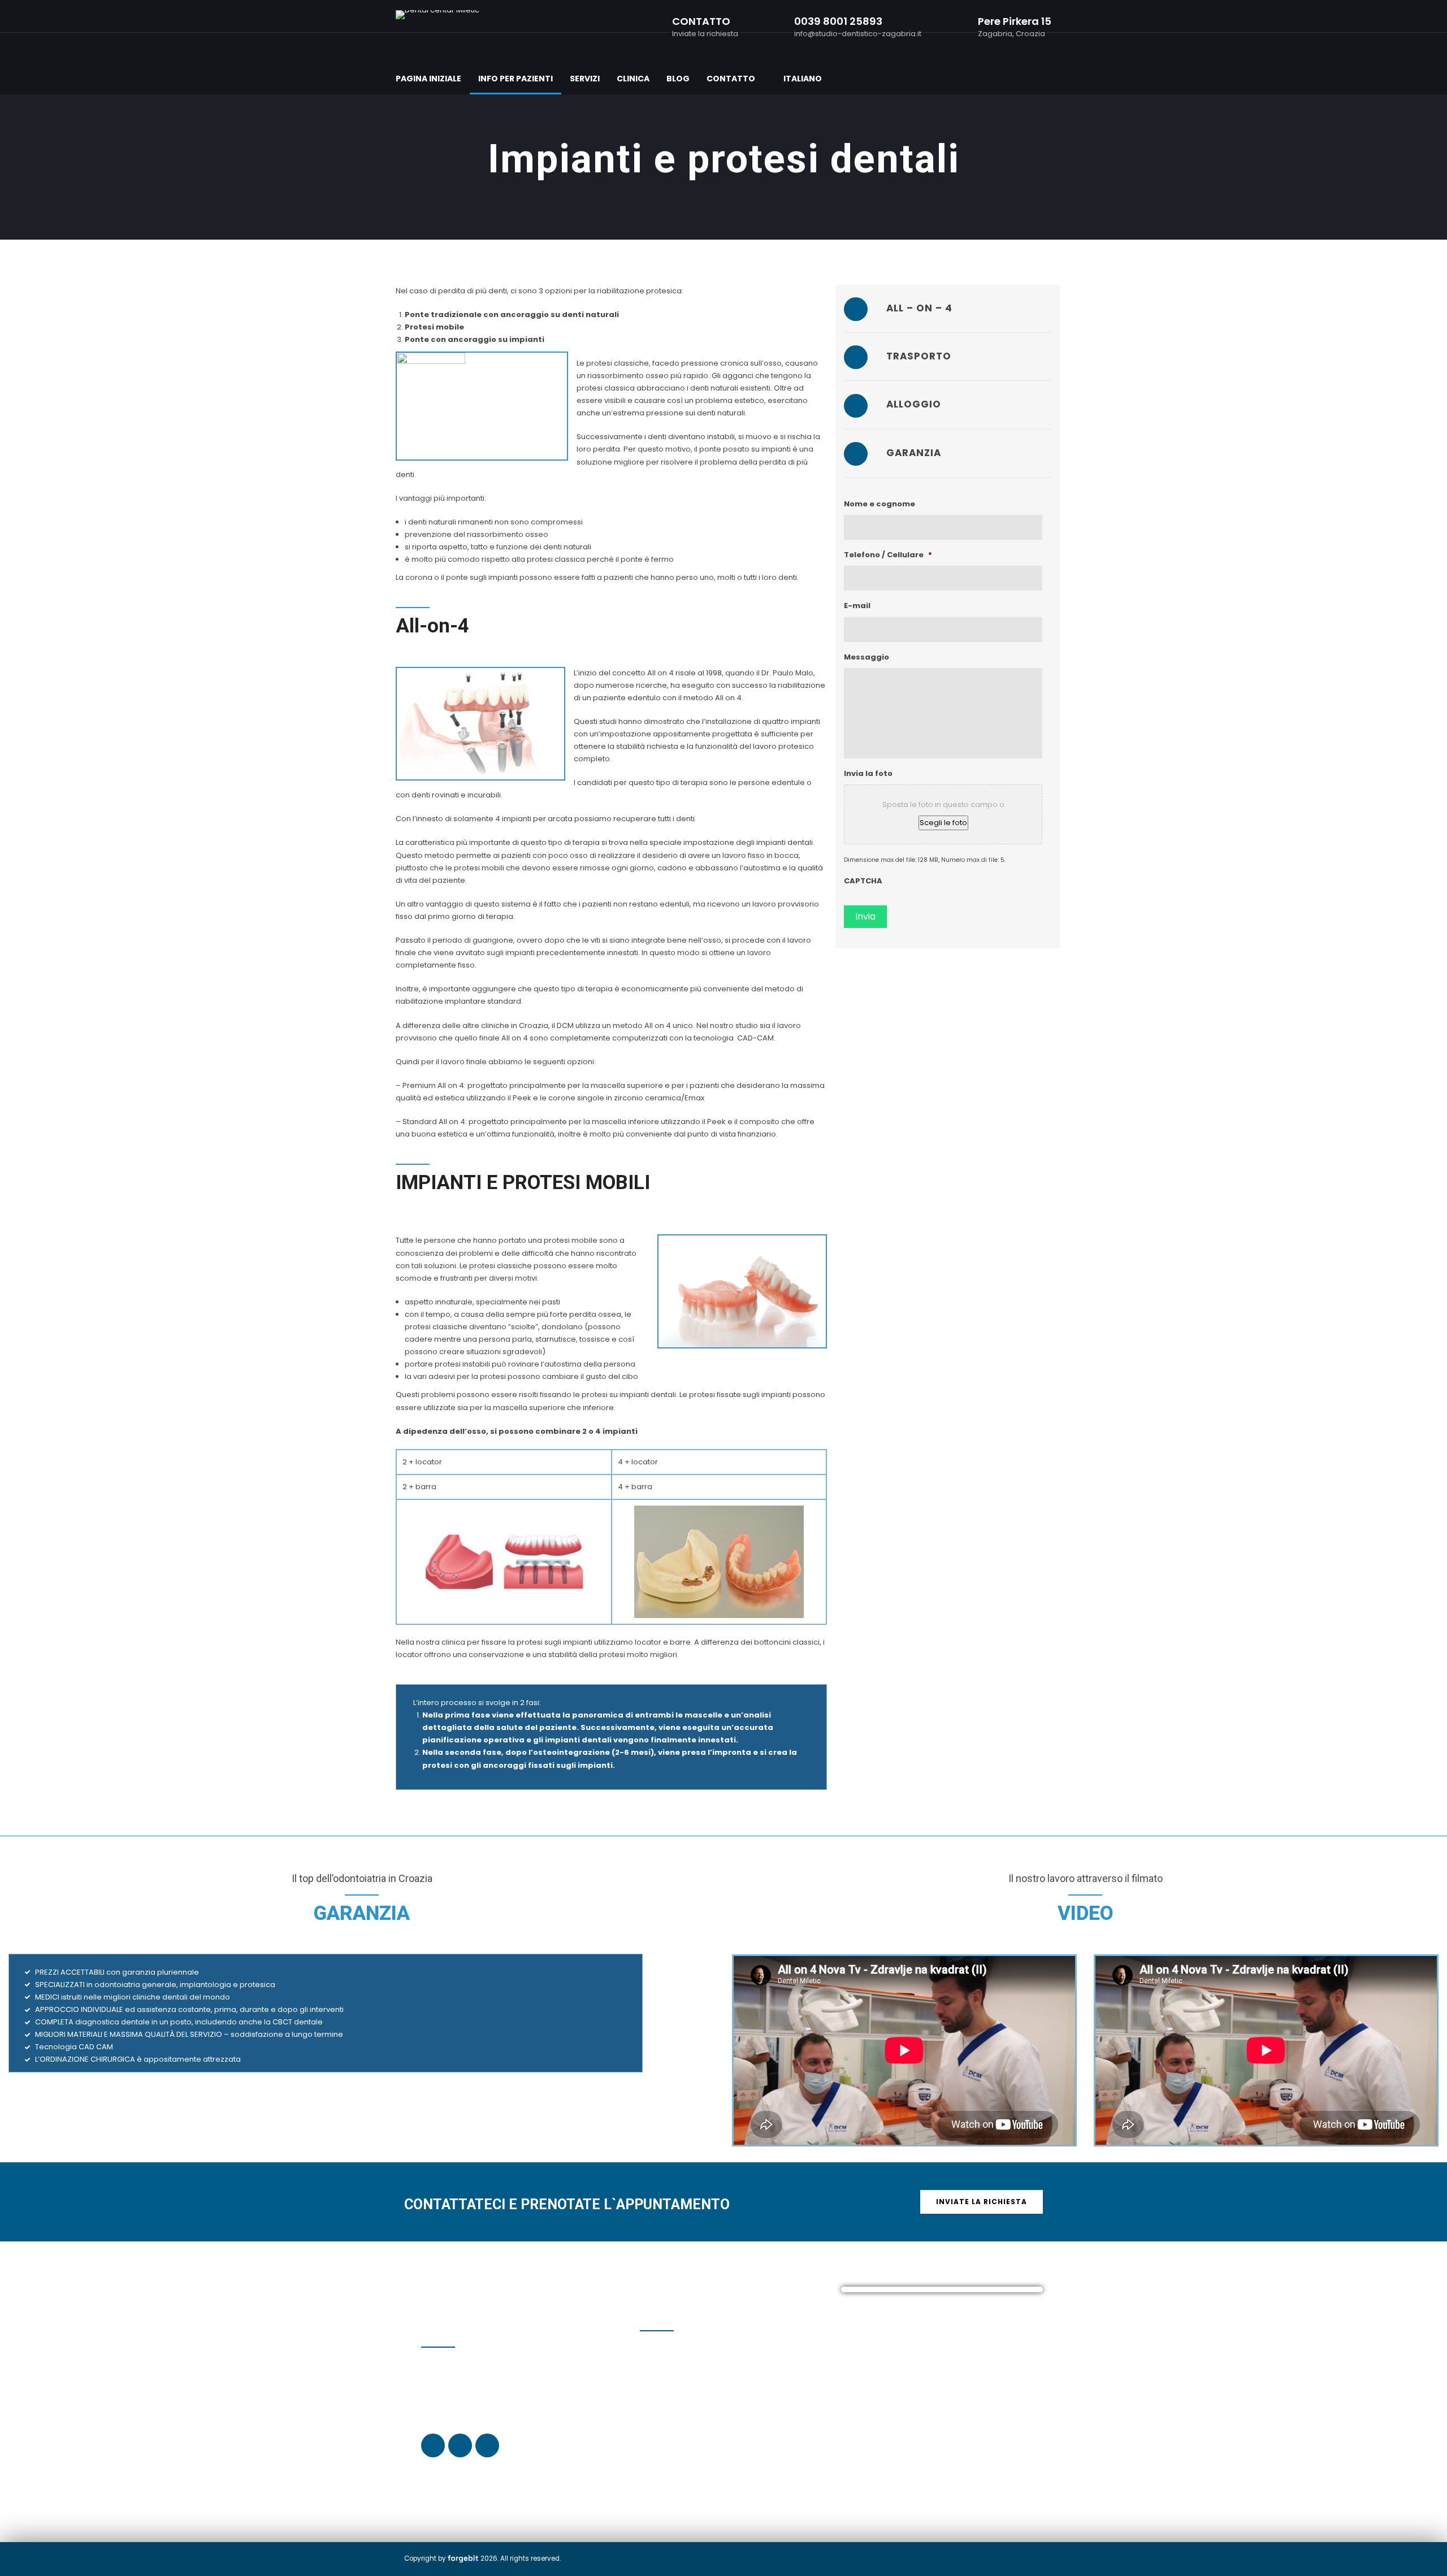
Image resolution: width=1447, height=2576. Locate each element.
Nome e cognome (880, 504)
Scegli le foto (943, 823)
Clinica (633, 79)
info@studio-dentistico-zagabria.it (719, 2444)
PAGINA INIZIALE (428, 79)
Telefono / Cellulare (888, 555)
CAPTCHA (863, 881)
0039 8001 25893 (669, 2399)
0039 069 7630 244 (685, 2388)
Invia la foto (868, 774)
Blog (678, 79)
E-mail (857, 606)
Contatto (731, 79)
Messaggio (867, 658)
